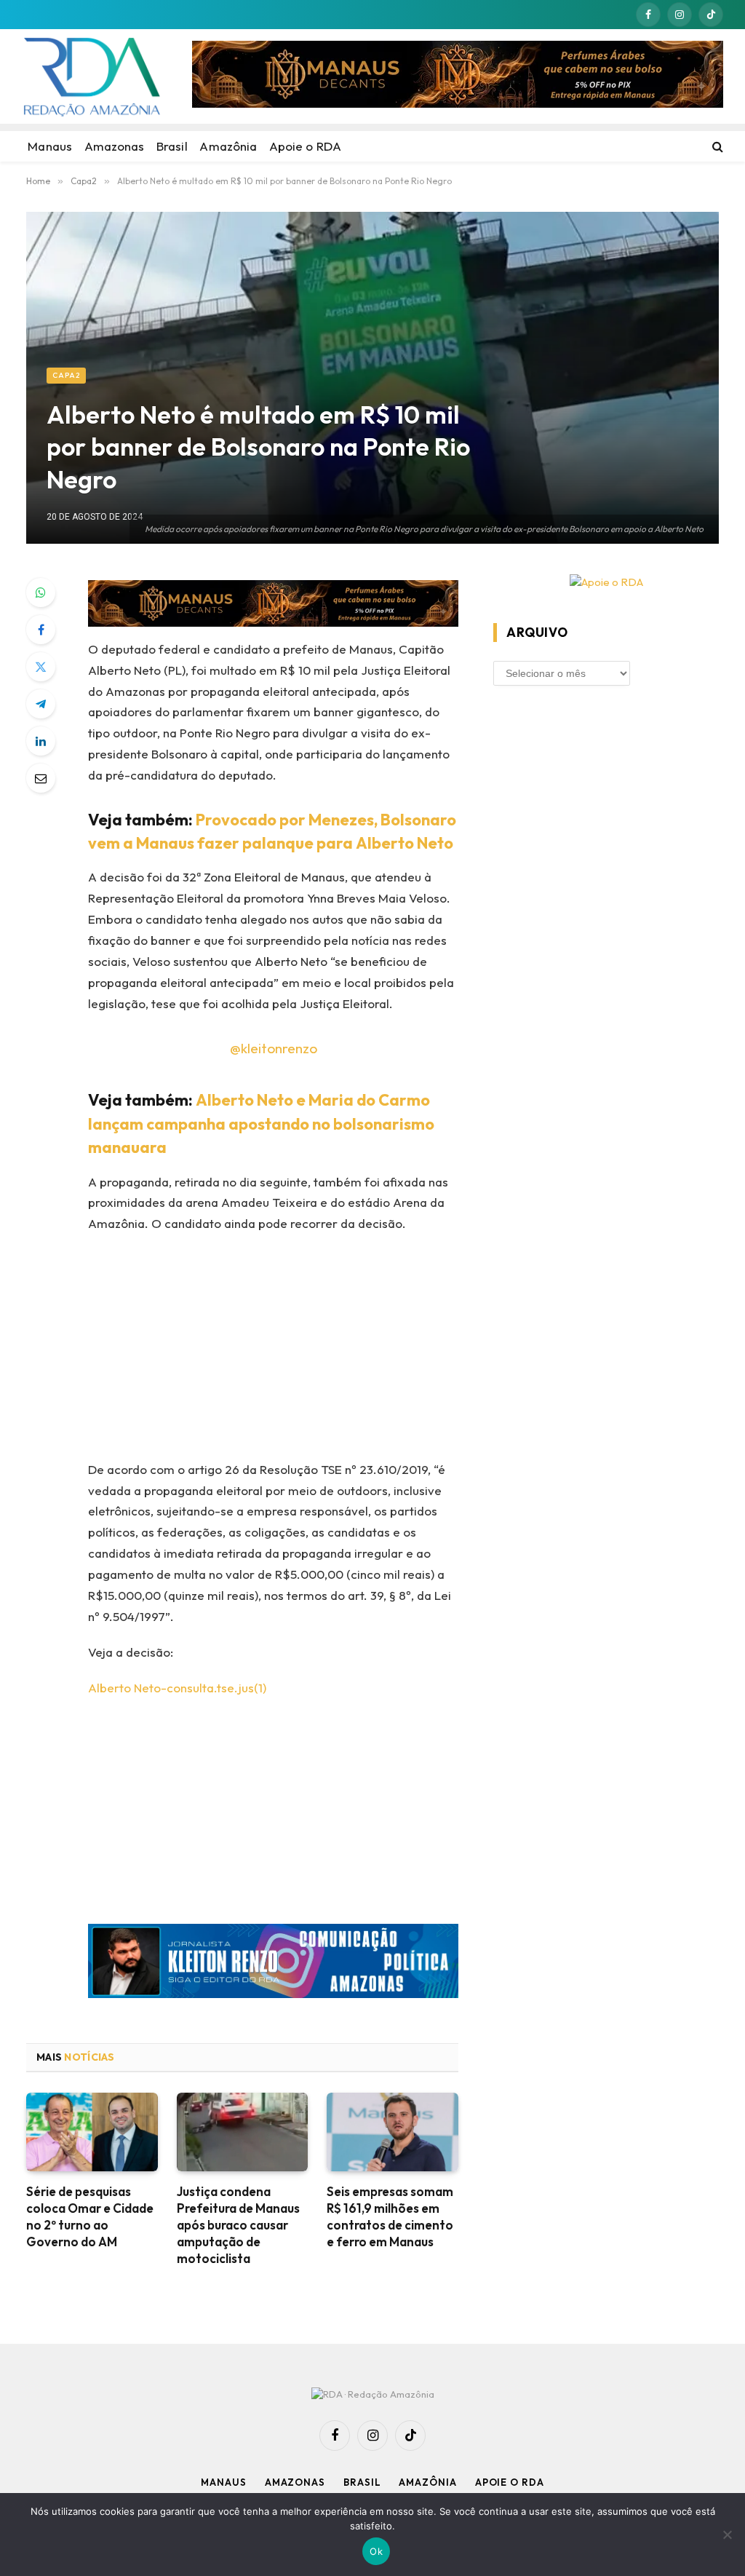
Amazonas (295, 2482)
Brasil (362, 2482)
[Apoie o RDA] (606, 583)
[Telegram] (41, 704)
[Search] (716, 146)
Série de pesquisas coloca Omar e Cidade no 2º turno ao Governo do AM (90, 2216)
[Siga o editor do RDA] (273, 1964)
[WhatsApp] (41, 593)
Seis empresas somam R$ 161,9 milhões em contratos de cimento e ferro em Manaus (390, 2216)
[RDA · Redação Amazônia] (92, 76)
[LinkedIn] (41, 741)
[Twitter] (41, 667)
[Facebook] (41, 630)
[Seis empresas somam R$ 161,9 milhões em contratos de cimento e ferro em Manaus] (393, 2132)
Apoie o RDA (510, 2482)
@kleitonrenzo (274, 1048)
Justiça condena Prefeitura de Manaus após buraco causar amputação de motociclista (238, 2225)
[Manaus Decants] (458, 76)
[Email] (41, 778)
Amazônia (427, 2482)
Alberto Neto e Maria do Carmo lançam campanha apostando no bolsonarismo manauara (261, 1124)
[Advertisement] (304, 1352)
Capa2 (66, 375)
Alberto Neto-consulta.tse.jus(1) (177, 1688)
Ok (376, 2551)
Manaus (223, 2482)
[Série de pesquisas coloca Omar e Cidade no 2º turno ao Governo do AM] (92, 2132)
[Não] (727, 2535)
